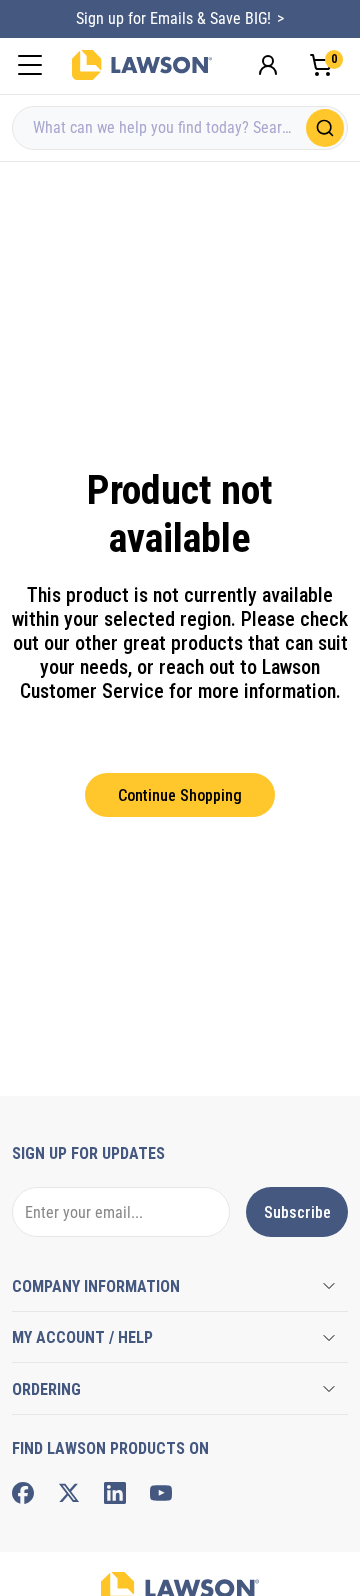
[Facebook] (23, 1493)
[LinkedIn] (115, 1493)
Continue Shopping (180, 795)
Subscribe (297, 1212)
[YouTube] (161, 1493)
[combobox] (180, 128)
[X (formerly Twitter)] (69, 1493)
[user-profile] (268, 65)
